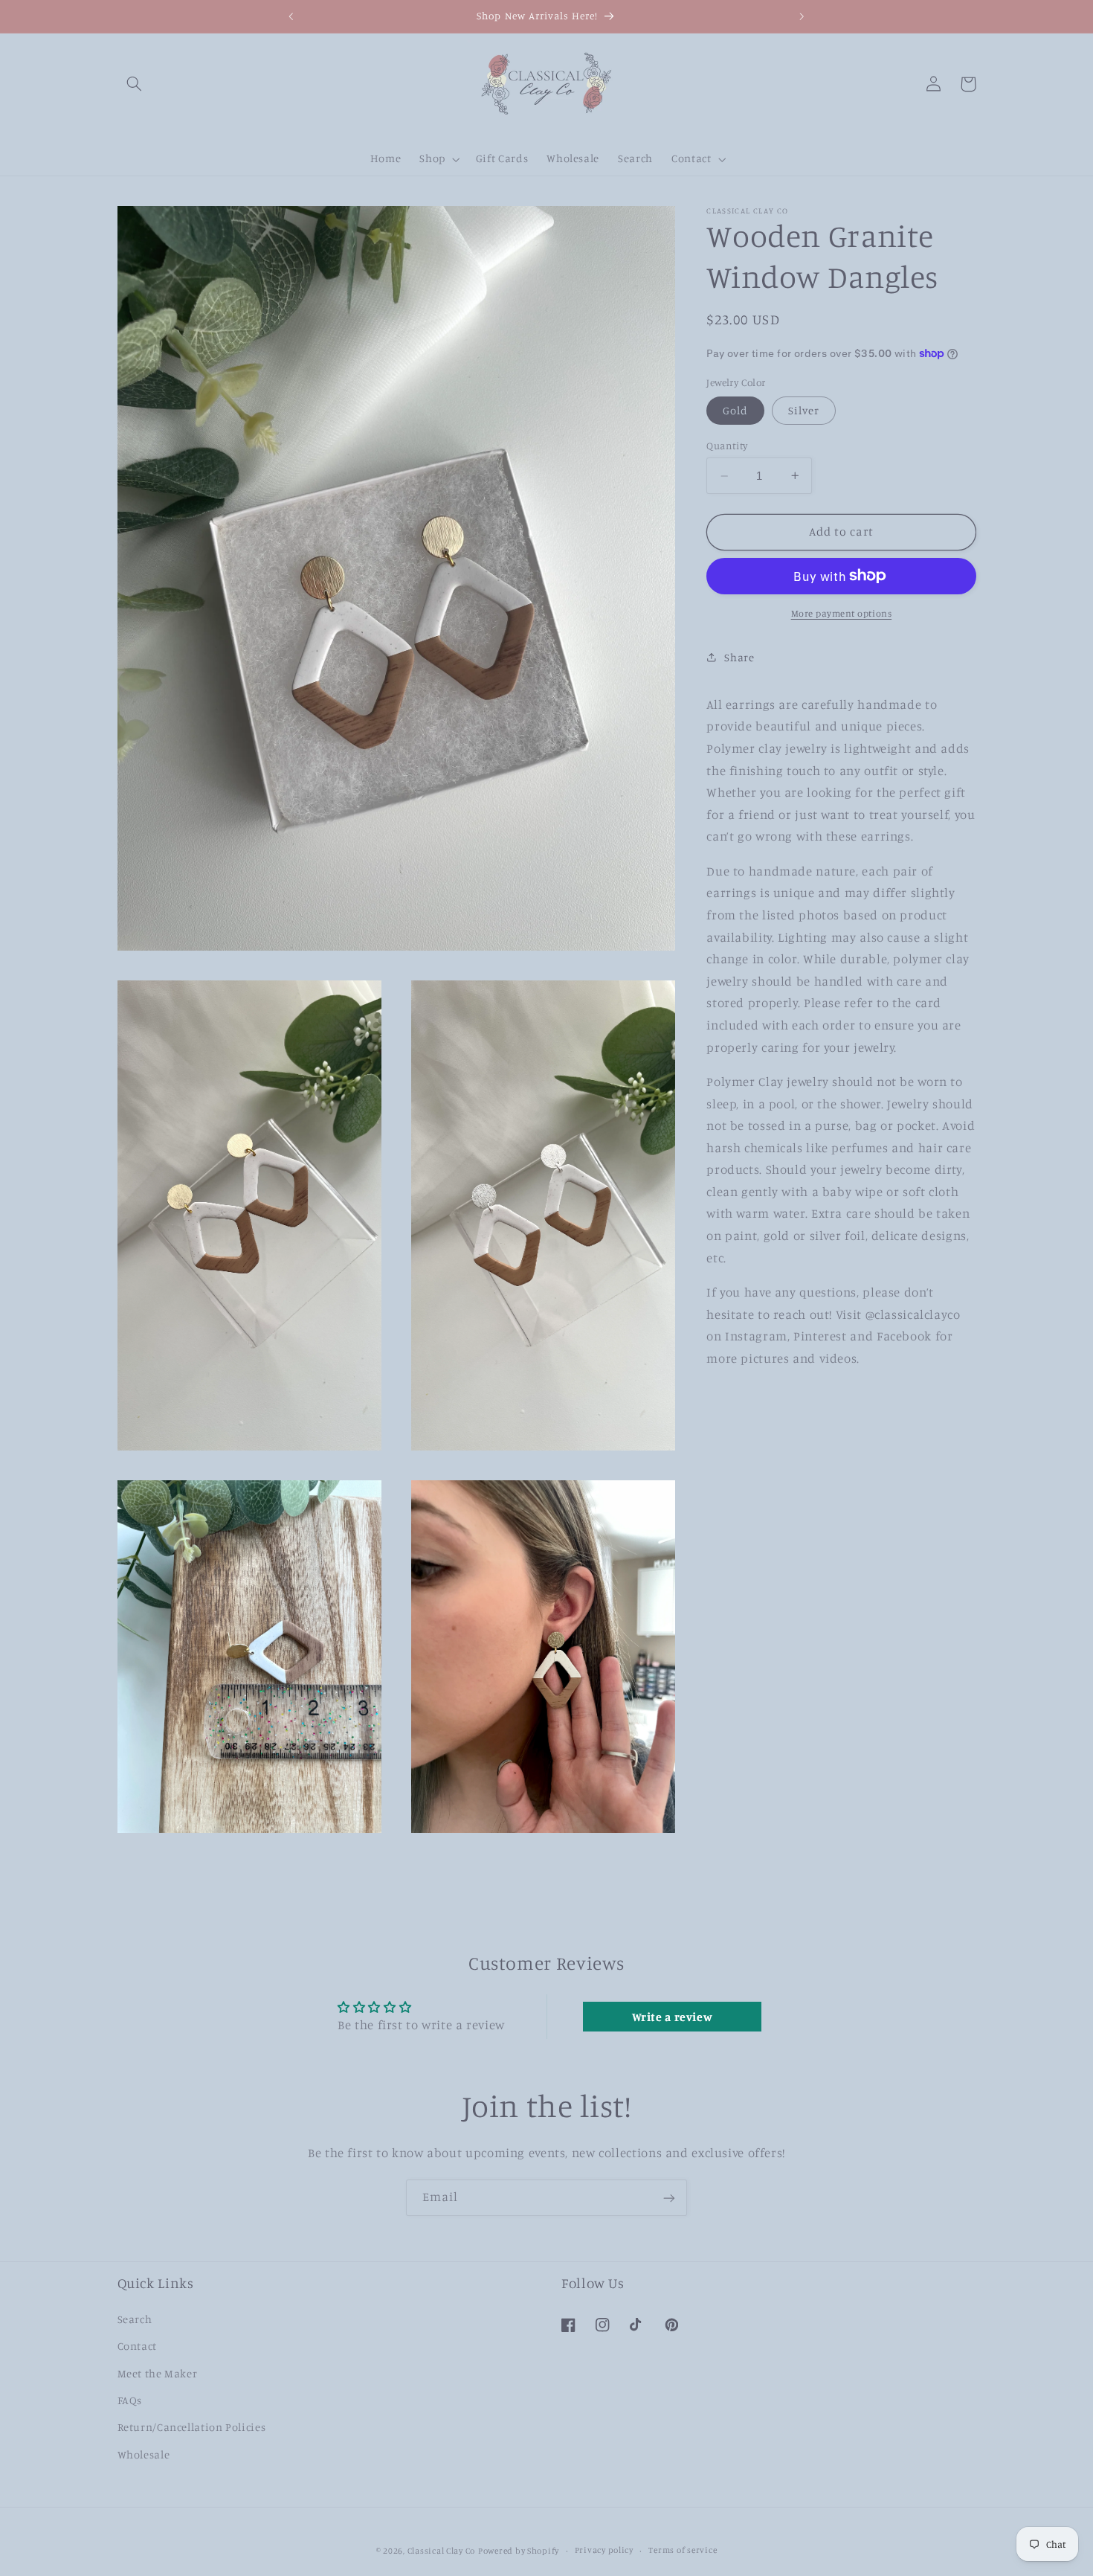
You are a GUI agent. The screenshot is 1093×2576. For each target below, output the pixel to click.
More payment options (842, 613)
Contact (137, 2346)
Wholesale (144, 2454)
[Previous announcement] (291, 16)
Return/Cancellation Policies (192, 2427)
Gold (735, 410)
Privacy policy (604, 2550)
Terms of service (683, 2550)
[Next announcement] (802, 16)
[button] (135, 84)
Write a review (673, 2016)
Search (135, 2318)
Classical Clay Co (442, 2550)
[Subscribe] (669, 2198)
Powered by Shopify (519, 2550)
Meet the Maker (158, 2373)
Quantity (727, 446)
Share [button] (739, 656)
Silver (803, 410)
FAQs (130, 2399)
